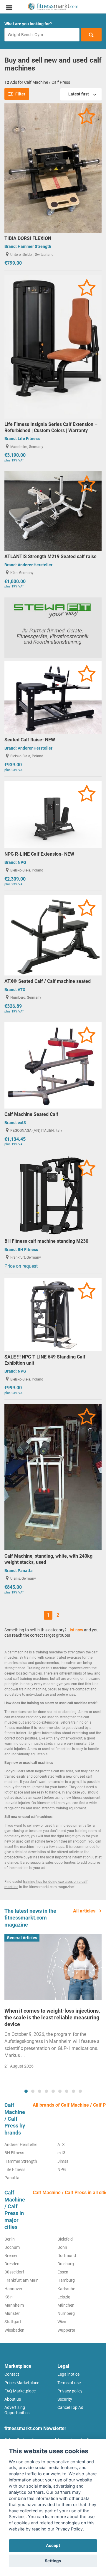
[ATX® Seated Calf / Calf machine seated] (53, 935)
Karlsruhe (66, 2289)
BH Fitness (28, 1250)
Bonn (62, 2247)
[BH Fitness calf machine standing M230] (53, 1195)
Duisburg (66, 2264)
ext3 (22, 1123)
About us (13, 2399)
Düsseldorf (14, 2272)
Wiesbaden (14, 2330)
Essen (63, 2272)
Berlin (10, 2239)
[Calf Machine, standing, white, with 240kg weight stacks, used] (53, 1477)
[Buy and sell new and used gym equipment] (53, 7)
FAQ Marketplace (20, 2391)
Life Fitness (29, 439)
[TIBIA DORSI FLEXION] (53, 168)
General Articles (22, 1938)
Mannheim (14, 2305)
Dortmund (67, 2256)
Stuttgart (13, 2322)
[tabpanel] (53, 2003)
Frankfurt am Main (21, 2280)
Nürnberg (66, 2313)
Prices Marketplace (22, 2383)
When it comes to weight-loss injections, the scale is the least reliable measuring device (52, 2018)
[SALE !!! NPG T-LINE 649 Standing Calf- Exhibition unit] (53, 1314)
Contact (12, 2374)
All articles (85, 1911)
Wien (62, 2322)
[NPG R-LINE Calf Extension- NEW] (53, 814)
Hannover (13, 2289)
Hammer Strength (34, 246)
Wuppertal (67, 2330)
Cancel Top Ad (70, 2407)
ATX (21, 990)
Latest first (79, 94)
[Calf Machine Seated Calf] (53, 1065)
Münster (12, 2313)
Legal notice (68, 2374)
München (66, 2305)
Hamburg (66, 2280)
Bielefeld (65, 2239)
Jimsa (63, 2161)
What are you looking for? (28, 24)
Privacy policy (70, 2391)
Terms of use (69, 2383)
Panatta (25, 1571)
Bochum (12, 2247)
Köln (9, 2297)
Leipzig (64, 2297)
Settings (53, 2561)
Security (65, 2399)
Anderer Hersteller (35, 565)
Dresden (12, 2264)
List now (75, 1630)
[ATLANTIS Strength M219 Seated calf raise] (53, 511)
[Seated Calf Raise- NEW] (53, 697)
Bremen (11, 2256)
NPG (22, 862)
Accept (53, 2545)
